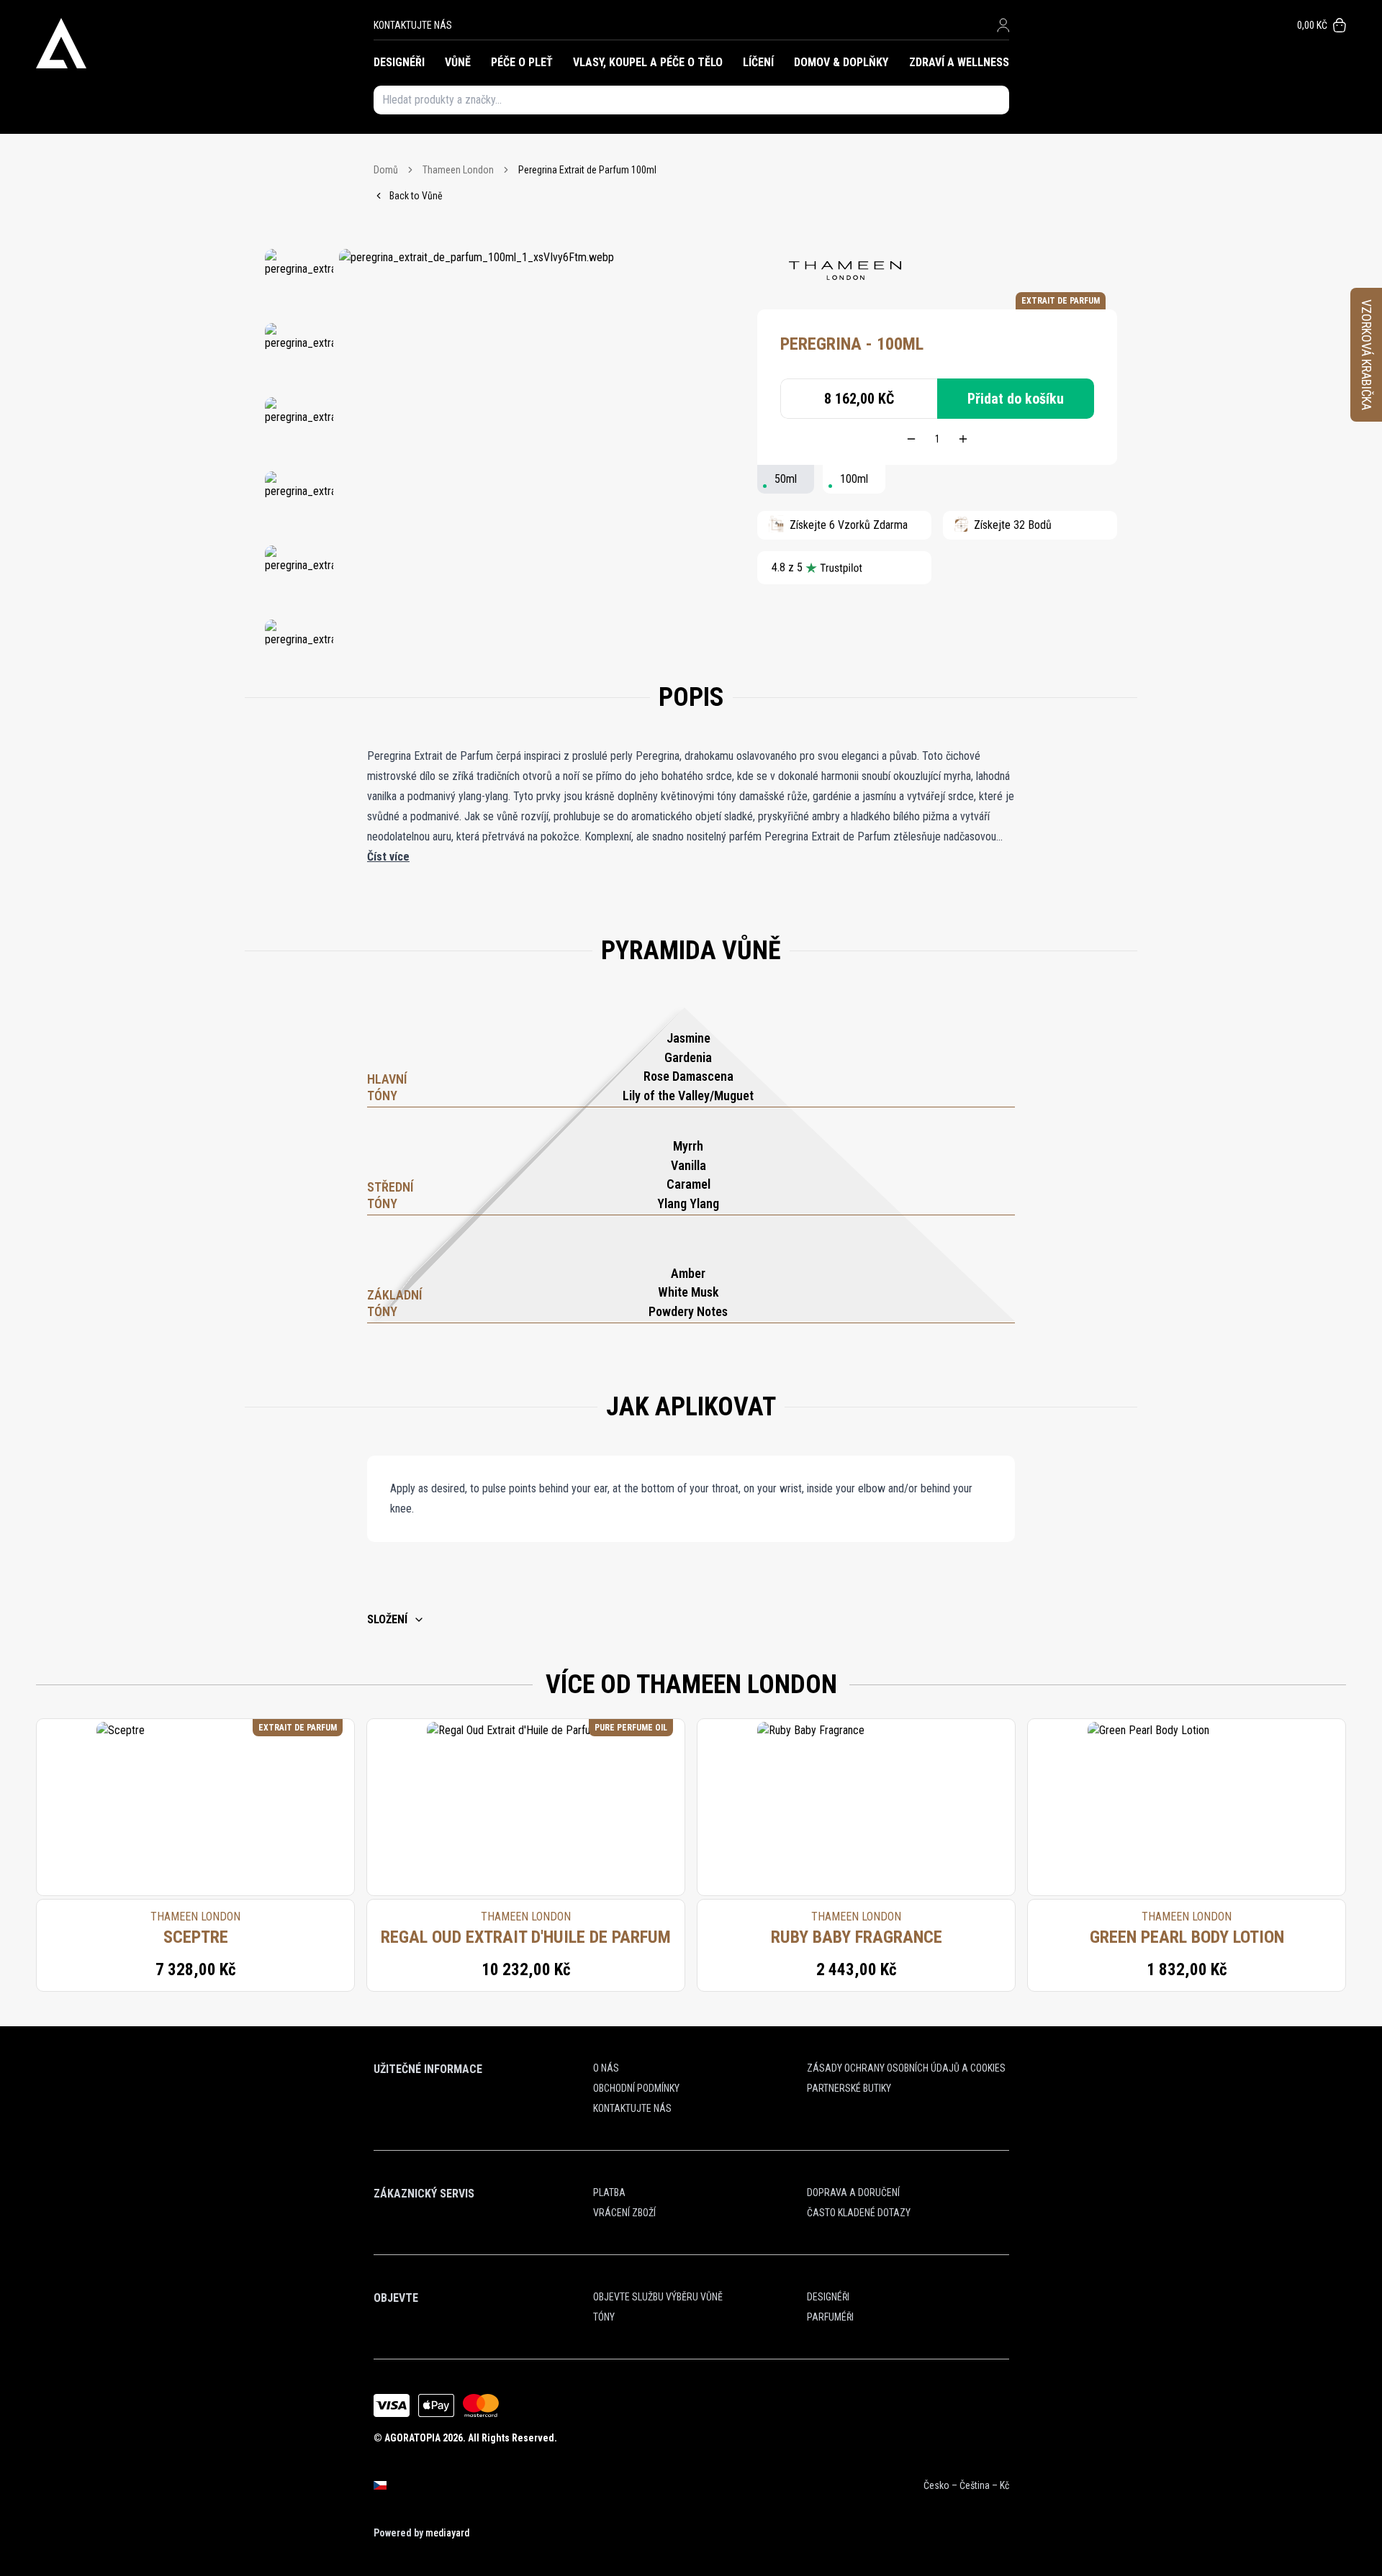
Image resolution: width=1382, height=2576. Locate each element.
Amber (688, 1273)
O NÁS (606, 2068)
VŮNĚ (458, 62)
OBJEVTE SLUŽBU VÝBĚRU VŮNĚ (658, 2297)
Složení (387, 1619)
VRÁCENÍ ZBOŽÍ (624, 2213)
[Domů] (205, 43)
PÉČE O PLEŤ (522, 62)
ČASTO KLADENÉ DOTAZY (859, 2213)
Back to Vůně (416, 196)
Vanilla (688, 1165)
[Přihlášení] (1003, 25)
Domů (386, 170)
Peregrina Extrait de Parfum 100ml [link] (587, 170)
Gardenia (688, 1057)
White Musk (688, 1292)
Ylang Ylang (688, 1203)
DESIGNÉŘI (399, 62)
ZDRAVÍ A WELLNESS (959, 62)
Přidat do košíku (1016, 399)
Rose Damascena (688, 1076)
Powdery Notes (688, 1311)
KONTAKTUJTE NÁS (413, 25)
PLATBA (609, 2192)
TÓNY (604, 2317)
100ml (854, 479)
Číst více (388, 857)
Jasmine (688, 1038)
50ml (786, 479)
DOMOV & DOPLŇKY (841, 62)
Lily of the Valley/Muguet (688, 1096)
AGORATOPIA (412, 2438)
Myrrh (688, 1146)
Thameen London (458, 170)
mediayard (447, 2533)
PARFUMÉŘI (830, 2317)
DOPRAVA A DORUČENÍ (853, 2192)
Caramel (688, 1184)
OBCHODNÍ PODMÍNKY (636, 2088)
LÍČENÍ (758, 62)
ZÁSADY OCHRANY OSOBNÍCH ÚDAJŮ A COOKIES (906, 2068)
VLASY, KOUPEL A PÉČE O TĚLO (648, 62)
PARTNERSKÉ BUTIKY (849, 2088)
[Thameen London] (845, 271)
